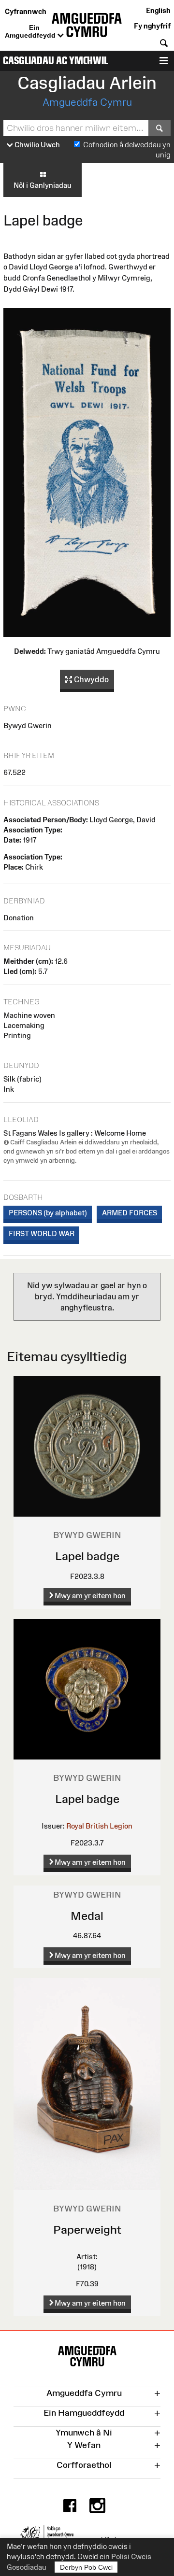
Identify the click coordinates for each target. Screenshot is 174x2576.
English (158, 10)
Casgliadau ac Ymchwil (55, 61)
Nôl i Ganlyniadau (43, 185)
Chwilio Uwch (36, 145)
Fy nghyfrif (152, 26)
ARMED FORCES (130, 1213)
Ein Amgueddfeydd (31, 31)
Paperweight (87, 2230)
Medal (87, 1916)
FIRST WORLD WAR (42, 1233)
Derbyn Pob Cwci (86, 2567)
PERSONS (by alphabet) (48, 1213)
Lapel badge (87, 1556)
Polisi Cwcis (131, 2556)
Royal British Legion (99, 1826)
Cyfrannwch (26, 11)
